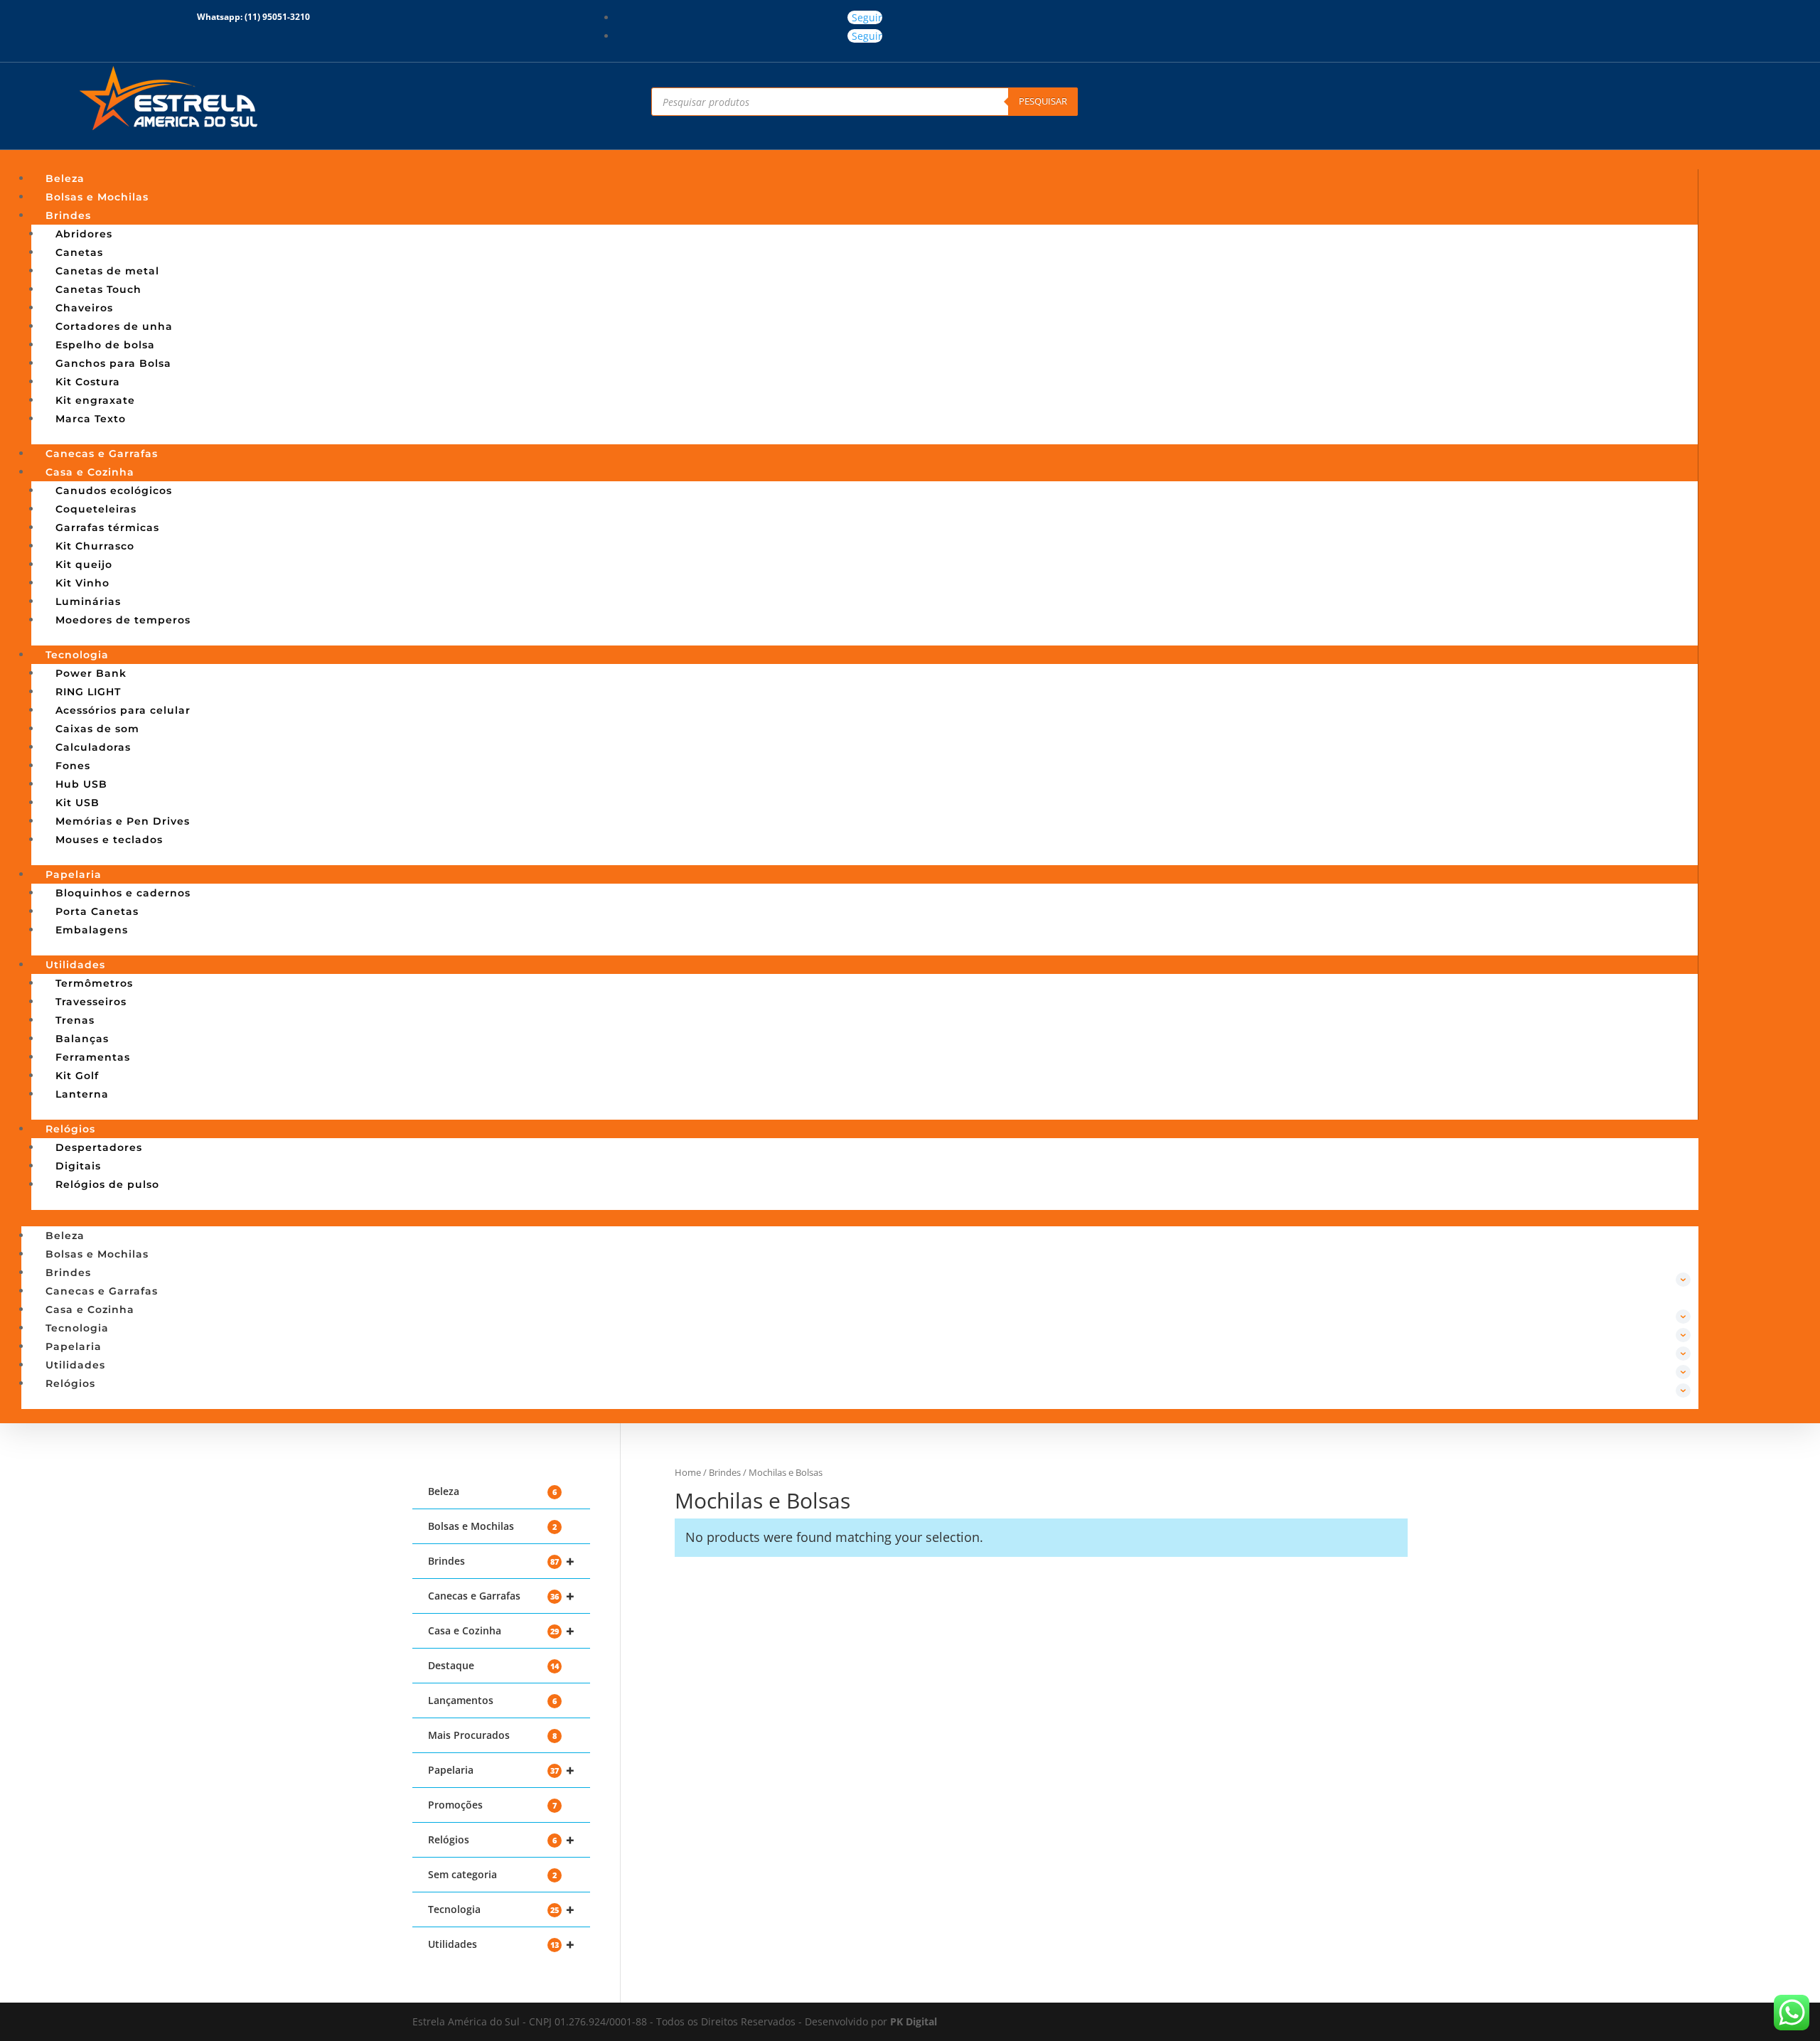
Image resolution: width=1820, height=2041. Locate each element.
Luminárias (88, 601)
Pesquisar (1043, 101)
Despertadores (99, 1147)
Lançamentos (492, 1700)
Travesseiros (91, 1002)
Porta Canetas (97, 911)
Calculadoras (93, 747)
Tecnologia (77, 655)
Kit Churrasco (95, 546)
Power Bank (91, 673)
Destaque (493, 1665)
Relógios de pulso (107, 1184)
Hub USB (81, 784)
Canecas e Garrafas (102, 454)
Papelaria (74, 874)
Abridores (84, 234)
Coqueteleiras (96, 509)
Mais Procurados (492, 1735)
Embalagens (92, 930)
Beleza (65, 178)
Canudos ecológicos (114, 491)
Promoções (492, 1805)
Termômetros (94, 983)
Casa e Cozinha (90, 472)
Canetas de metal (107, 271)
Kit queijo (84, 564)
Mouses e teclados (109, 840)
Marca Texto (91, 419)
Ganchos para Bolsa (113, 363)
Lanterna (82, 1094)
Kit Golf (77, 1076)
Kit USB (77, 803)
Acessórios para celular (123, 710)
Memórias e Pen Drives (123, 821)
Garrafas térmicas (107, 527)
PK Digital (914, 2021)
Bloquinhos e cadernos (123, 893)
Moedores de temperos (123, 620)
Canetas (79, 252)
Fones (73, 766)
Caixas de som (97, 729)
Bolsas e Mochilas (97, 197)
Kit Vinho (82, 583)
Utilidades (75, 965)
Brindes (68, 215)
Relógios (70, 1129)
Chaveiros (84, 308)
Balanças (82, 1039)
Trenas (75, 1020)
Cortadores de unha (114, 326)
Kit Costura (88, 382)
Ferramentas (93, 1057)
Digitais (78, 1166)
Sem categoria (492, 1874)
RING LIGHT (88, 692)
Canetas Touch (98, 289)
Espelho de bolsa (105, 345)
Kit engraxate (95, 400)
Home (688, 1472)
